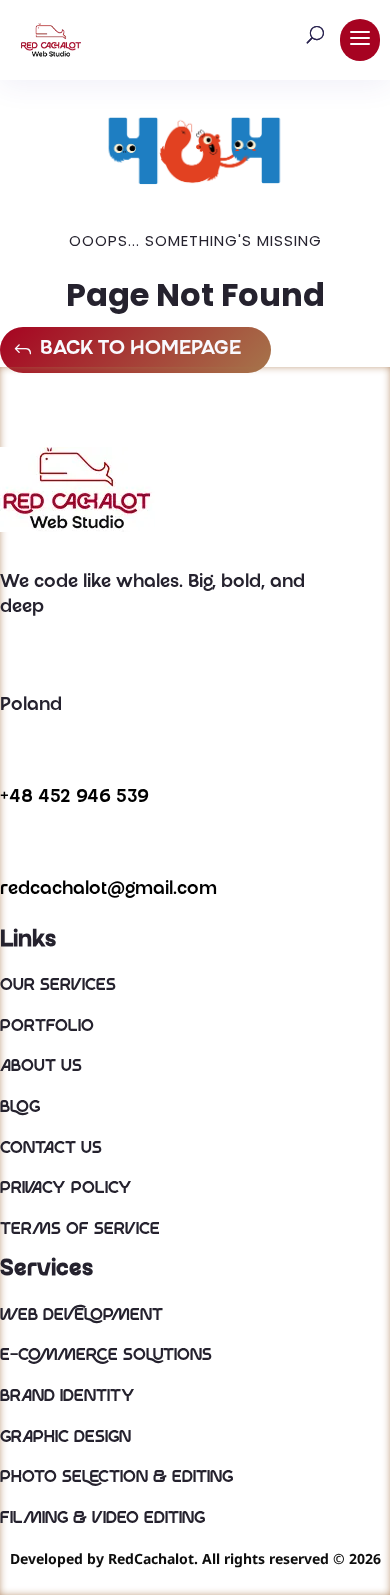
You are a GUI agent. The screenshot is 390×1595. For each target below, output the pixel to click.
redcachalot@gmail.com (108, 890)
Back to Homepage (140, 350)
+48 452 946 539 (74, 798)
